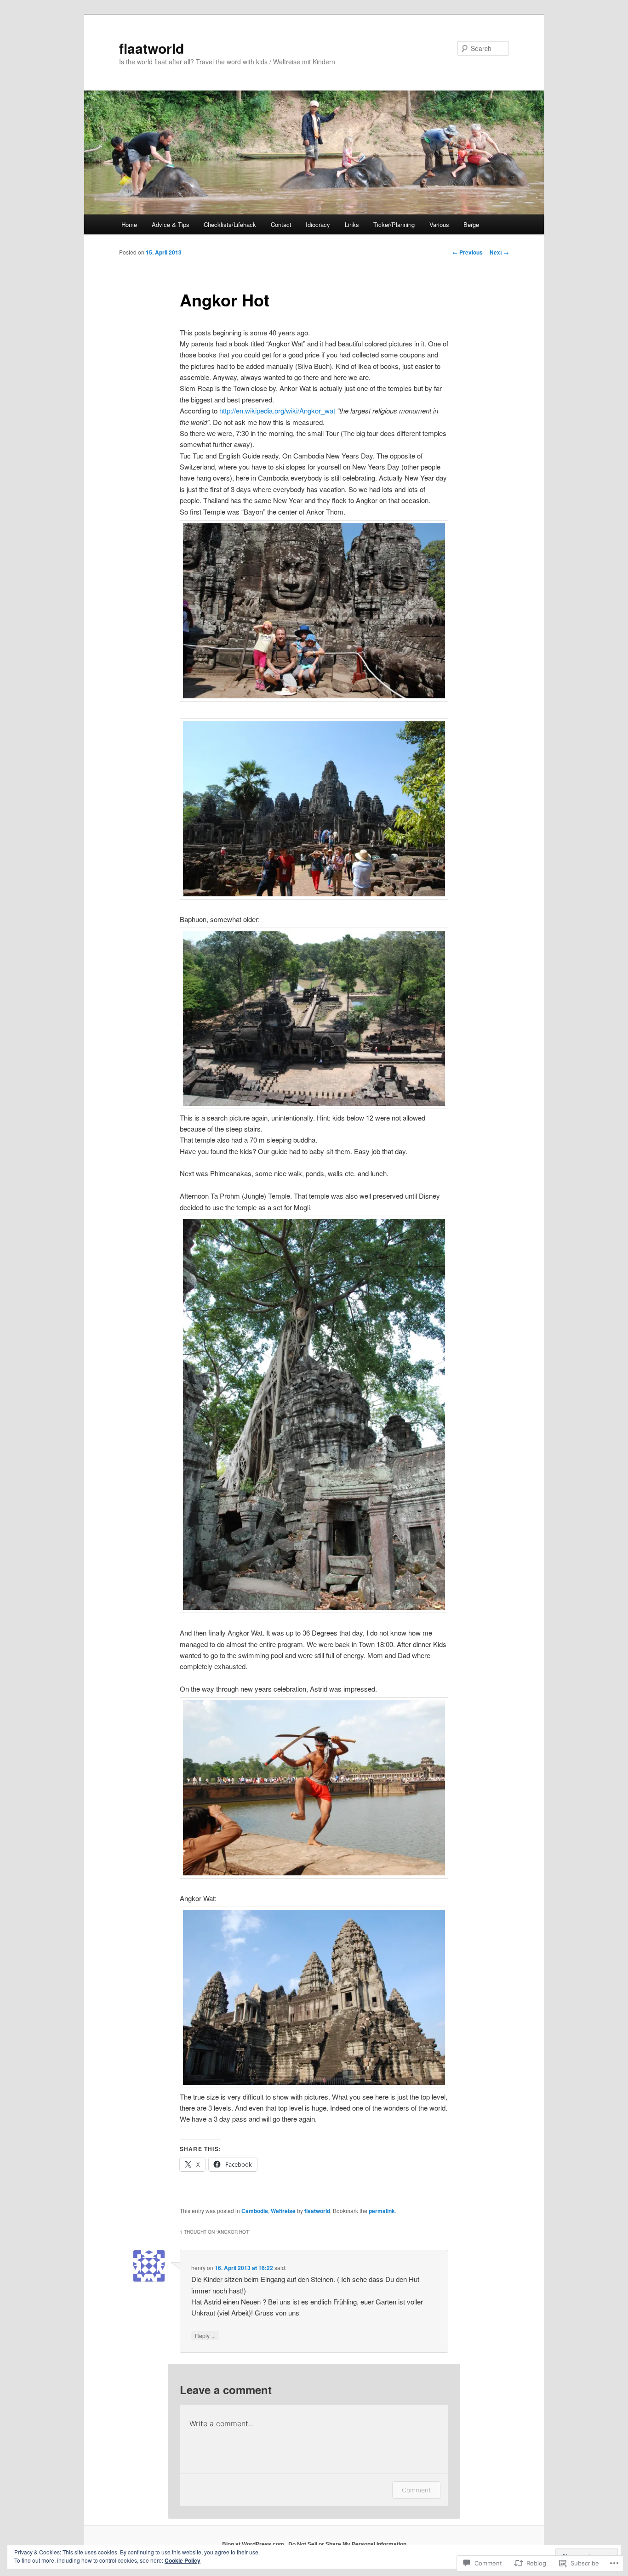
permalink (382, 2211)
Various (439, 224)
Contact (281, 224)
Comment (416, 2490)
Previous (468, 252)
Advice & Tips (171, 224)
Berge (471, 224)
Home (129, 224)
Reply (205, 2335)
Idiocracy (318, 224)
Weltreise (283, 2211)
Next (499, 252)
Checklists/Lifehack (230, 224)
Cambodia (255, 2211)
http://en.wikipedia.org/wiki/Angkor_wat (277, 410)
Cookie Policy (183, 2560)
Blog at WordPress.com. (254, 2544)
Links (352, 224)
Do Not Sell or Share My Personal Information (347, 2544)
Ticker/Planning (394, 224)
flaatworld (151, 48)
